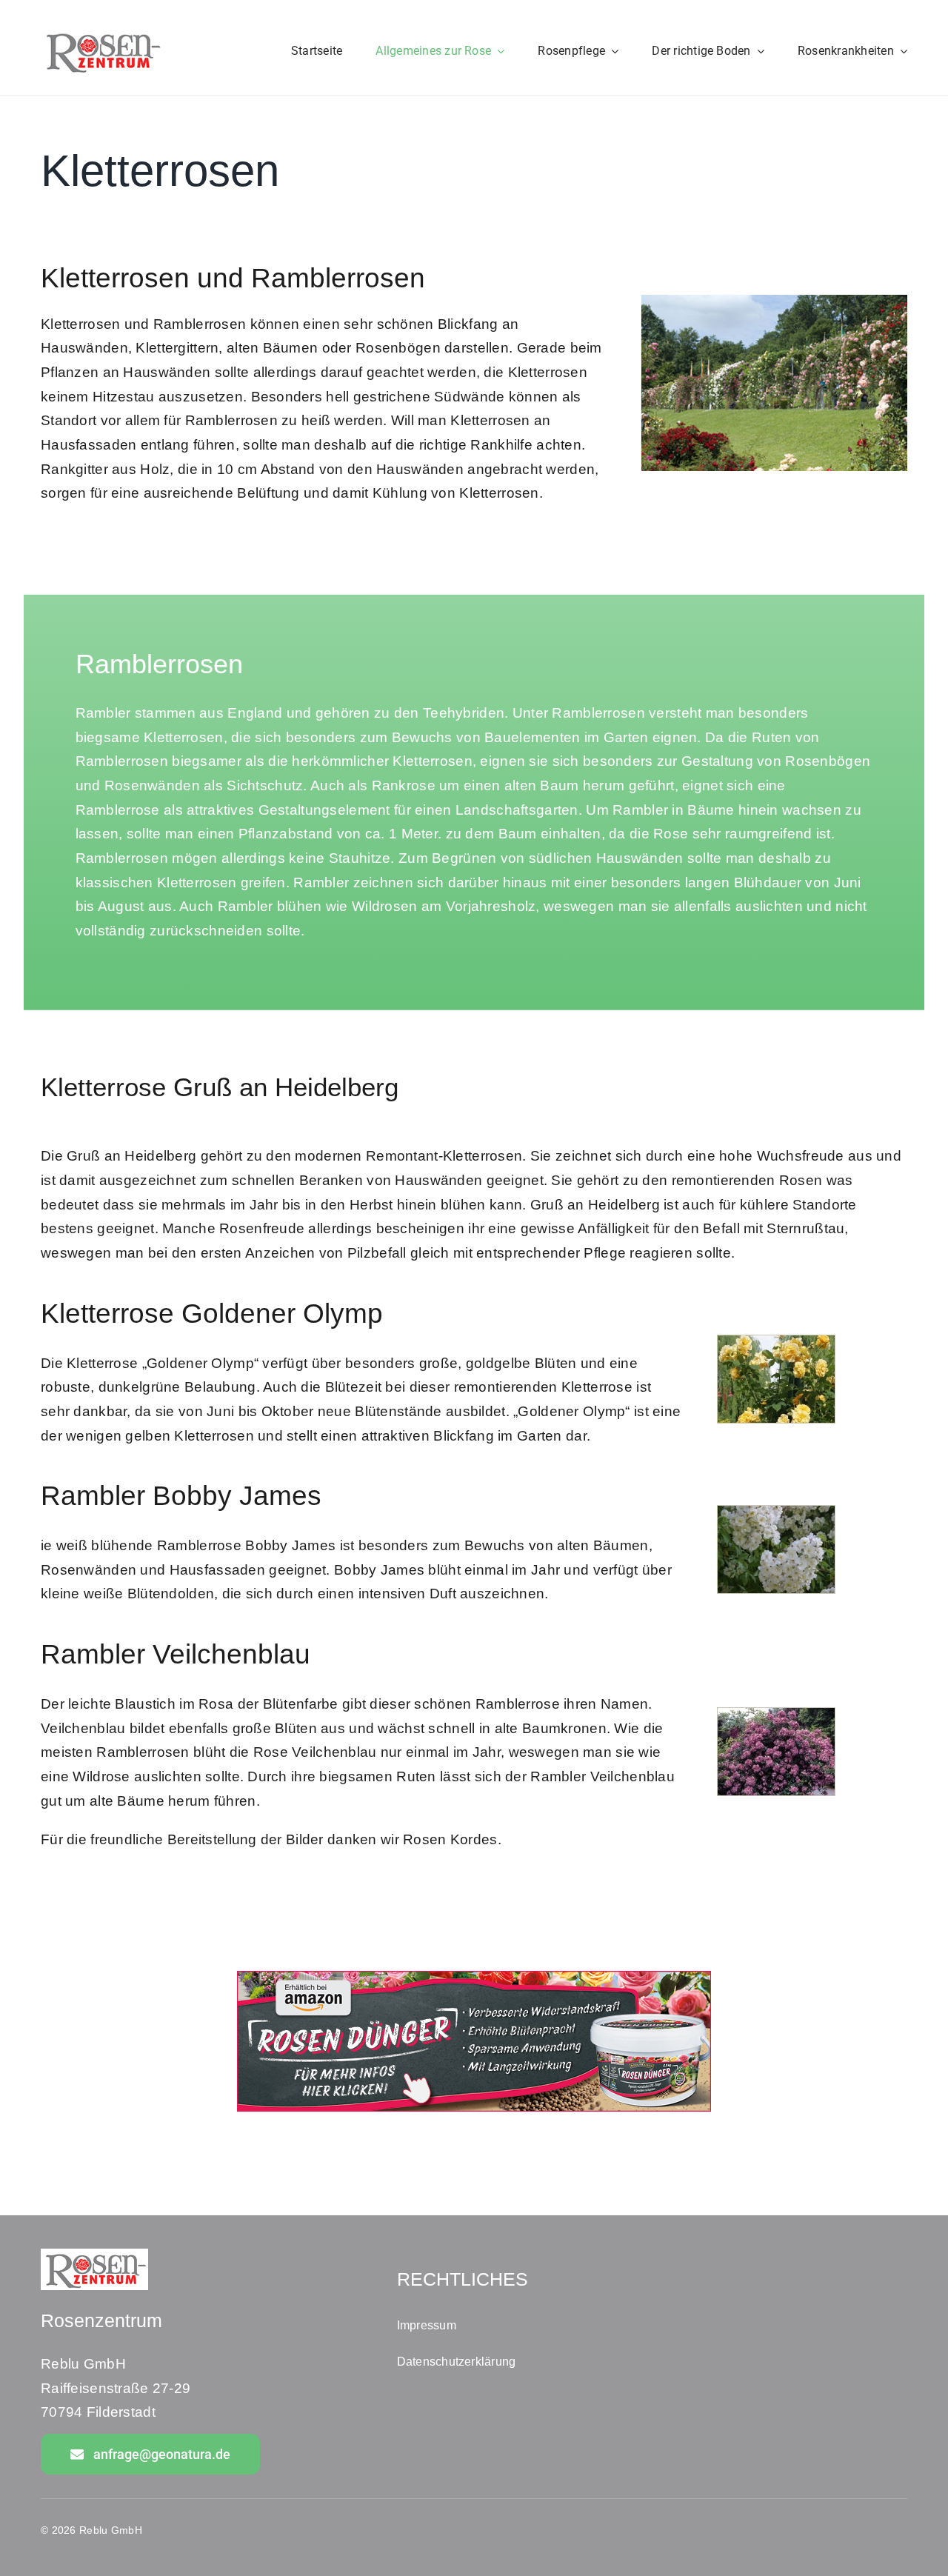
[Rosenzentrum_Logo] (102, 34)
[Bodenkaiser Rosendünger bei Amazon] (474, 1978)
